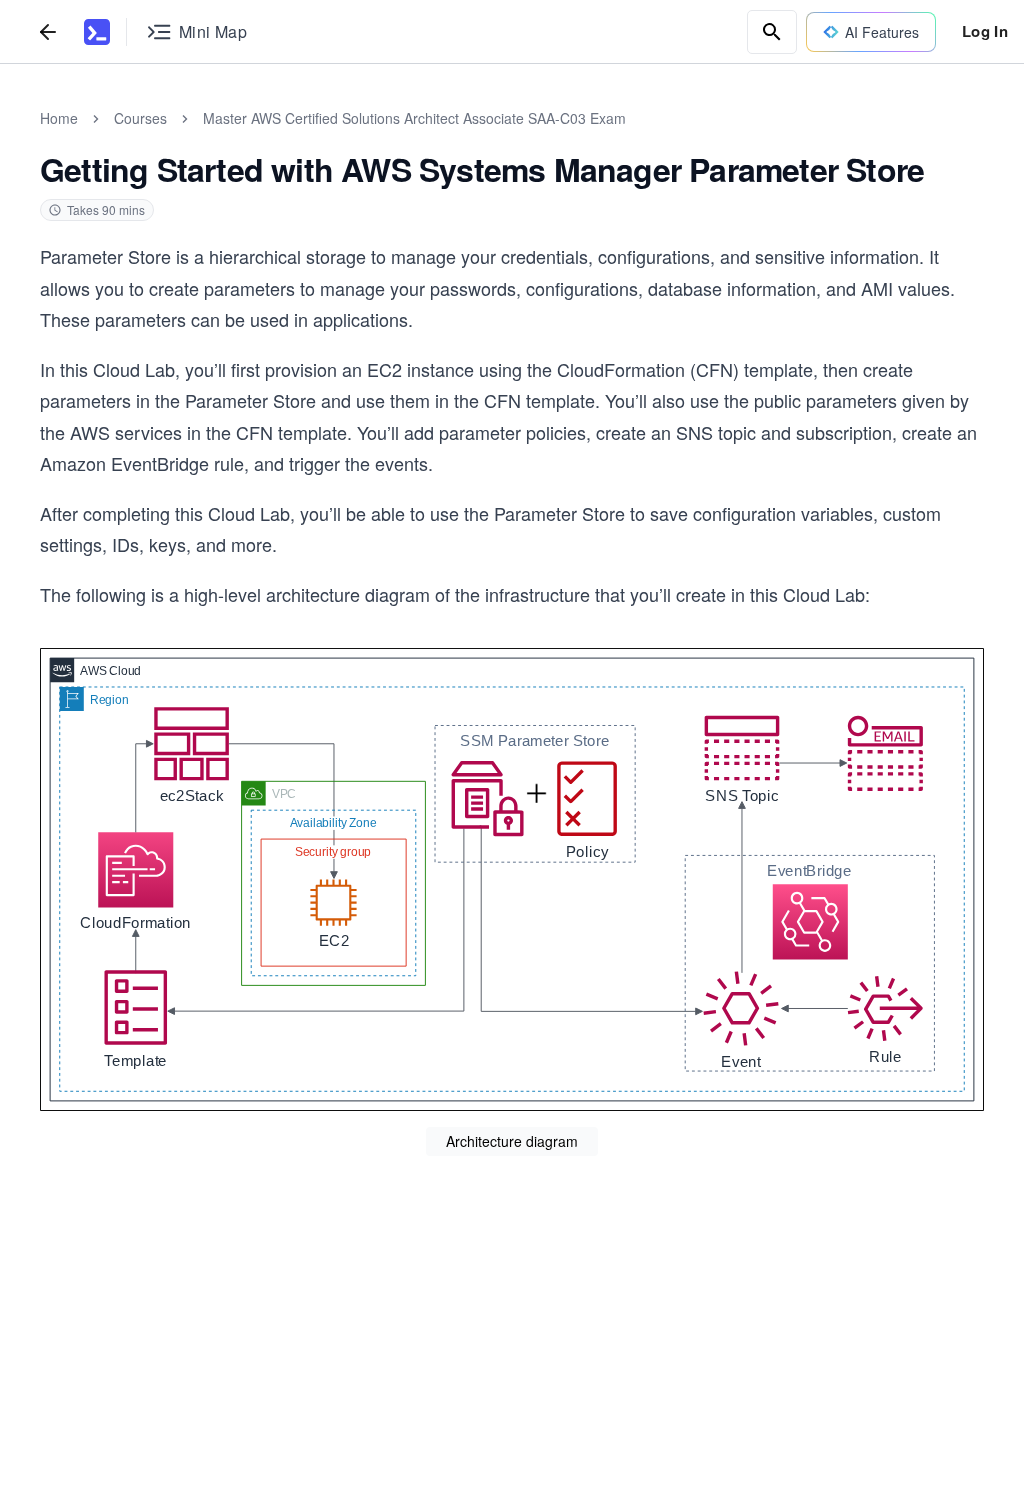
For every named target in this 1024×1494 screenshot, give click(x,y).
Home (59, 118)
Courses (140, 118)
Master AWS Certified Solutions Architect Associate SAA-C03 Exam (414, 118)
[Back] (48, 31)
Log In (985, 31)
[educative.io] (97, 32)
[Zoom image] (512, 879)
